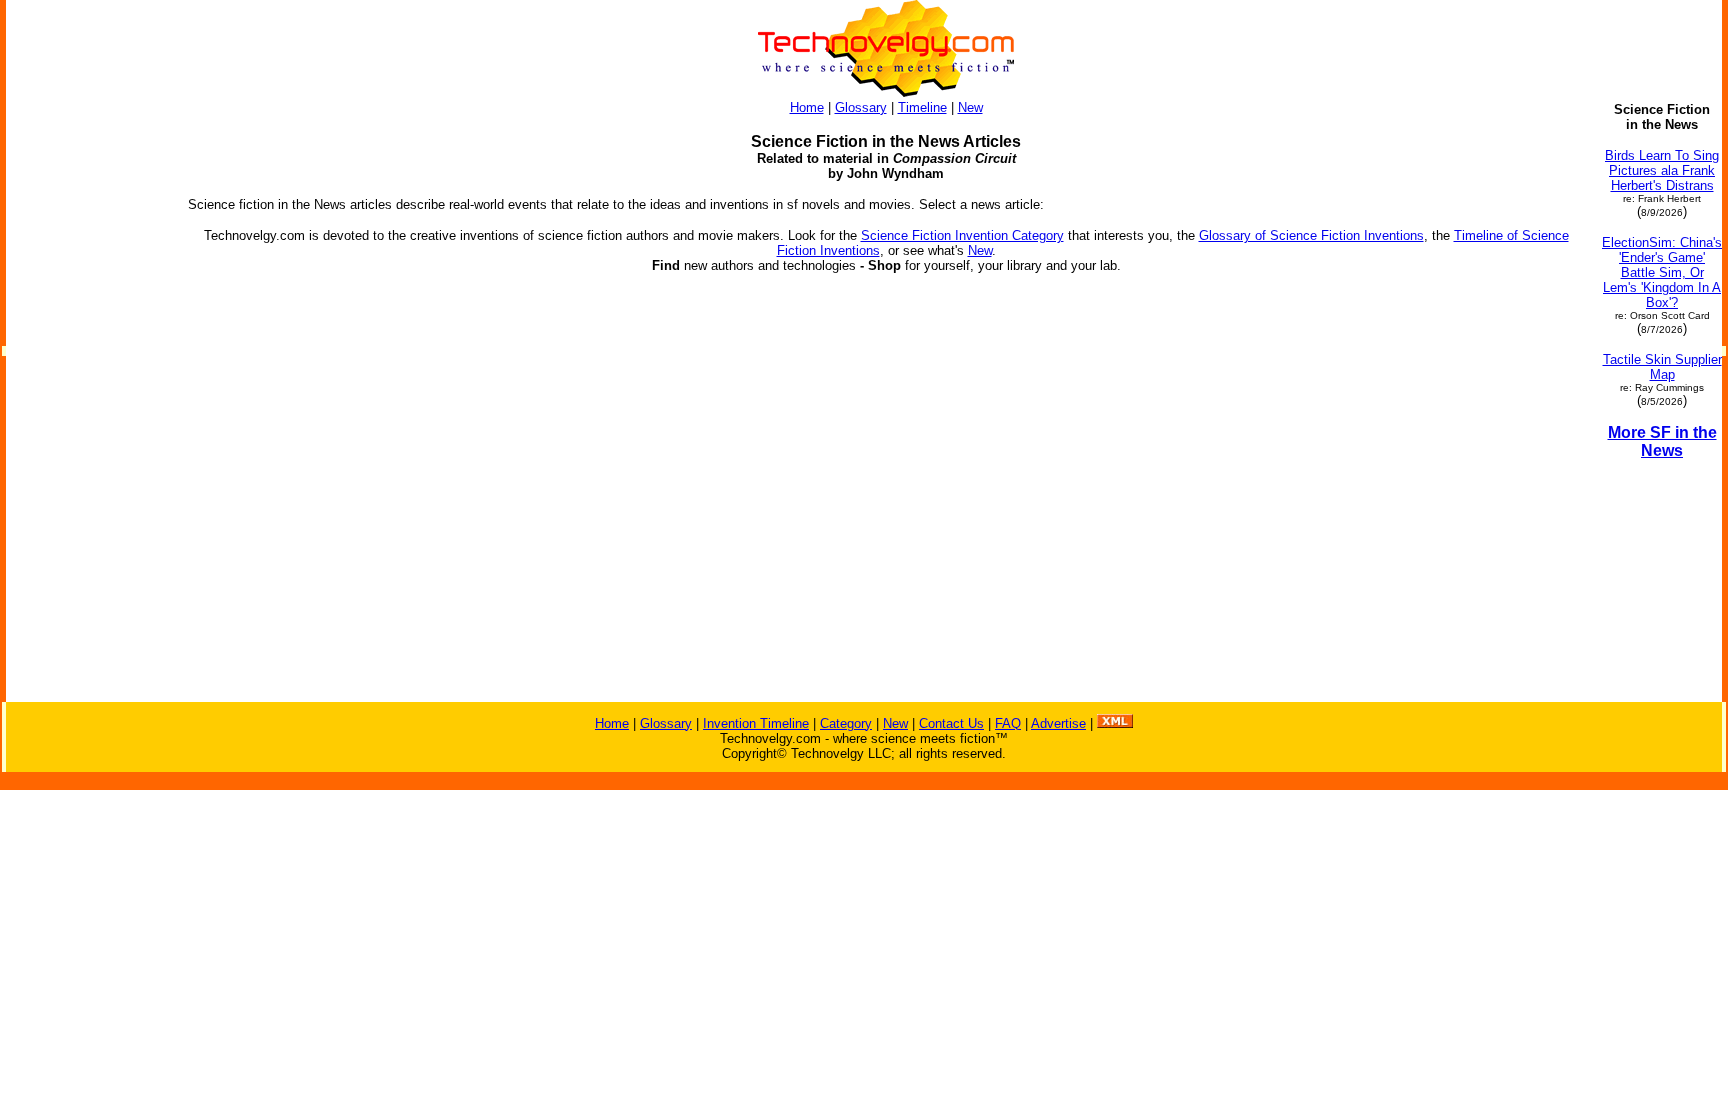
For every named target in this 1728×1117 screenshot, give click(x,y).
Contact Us (951, 723)
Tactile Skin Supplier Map (1662, 367)
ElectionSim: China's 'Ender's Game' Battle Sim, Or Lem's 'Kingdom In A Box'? (1662, 272)
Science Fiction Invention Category (962, 235)
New (970, 107)
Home (807, 107)
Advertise (1058, 723)
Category (846, 723)
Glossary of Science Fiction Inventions (1311, 235)
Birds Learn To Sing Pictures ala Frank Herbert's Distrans (1662, 170)
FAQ (1008, 723)
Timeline (922, 107)
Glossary (861, 107)
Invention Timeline (756, 723)
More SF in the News (1662, 441)
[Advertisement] (88, 402)
